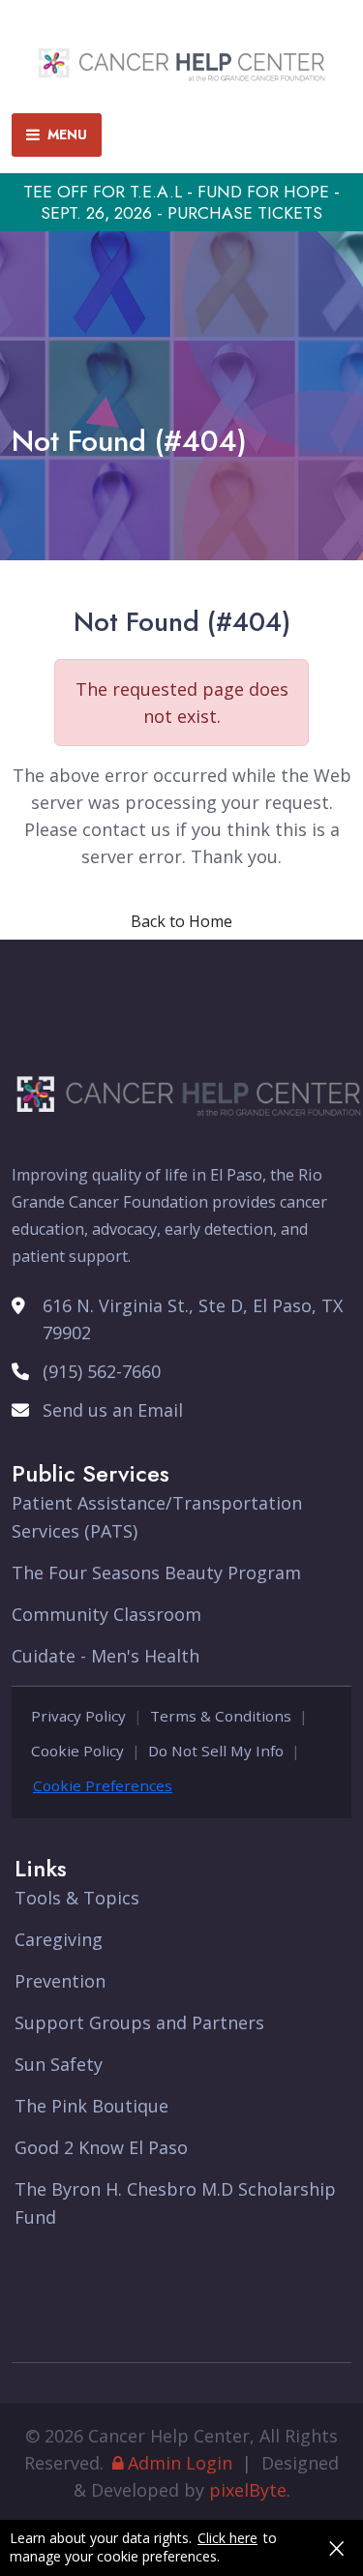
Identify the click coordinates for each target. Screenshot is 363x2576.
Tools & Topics (77, 1898)
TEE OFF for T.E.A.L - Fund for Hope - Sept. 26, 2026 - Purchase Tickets (181, 202)
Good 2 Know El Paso (101, 2147)
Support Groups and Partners (139, 2022)
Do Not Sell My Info (216, 1751)
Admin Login (180, 2463)
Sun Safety (59, 2064)
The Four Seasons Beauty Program (156, 1573)
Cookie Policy (77, 1751)
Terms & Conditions (221, 1716)
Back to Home (181, 921)
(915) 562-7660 (102, 1371)
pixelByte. (250, 2490)
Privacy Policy (78, 1716)
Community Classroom (106, 1614)
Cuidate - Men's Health (106, 1656)
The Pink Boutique (91, 2106)
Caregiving (59, 1939)
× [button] (336, 2548)
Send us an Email (113, 1410)
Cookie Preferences (103, 1785)
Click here (227, 2538)
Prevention (60, 1981)
